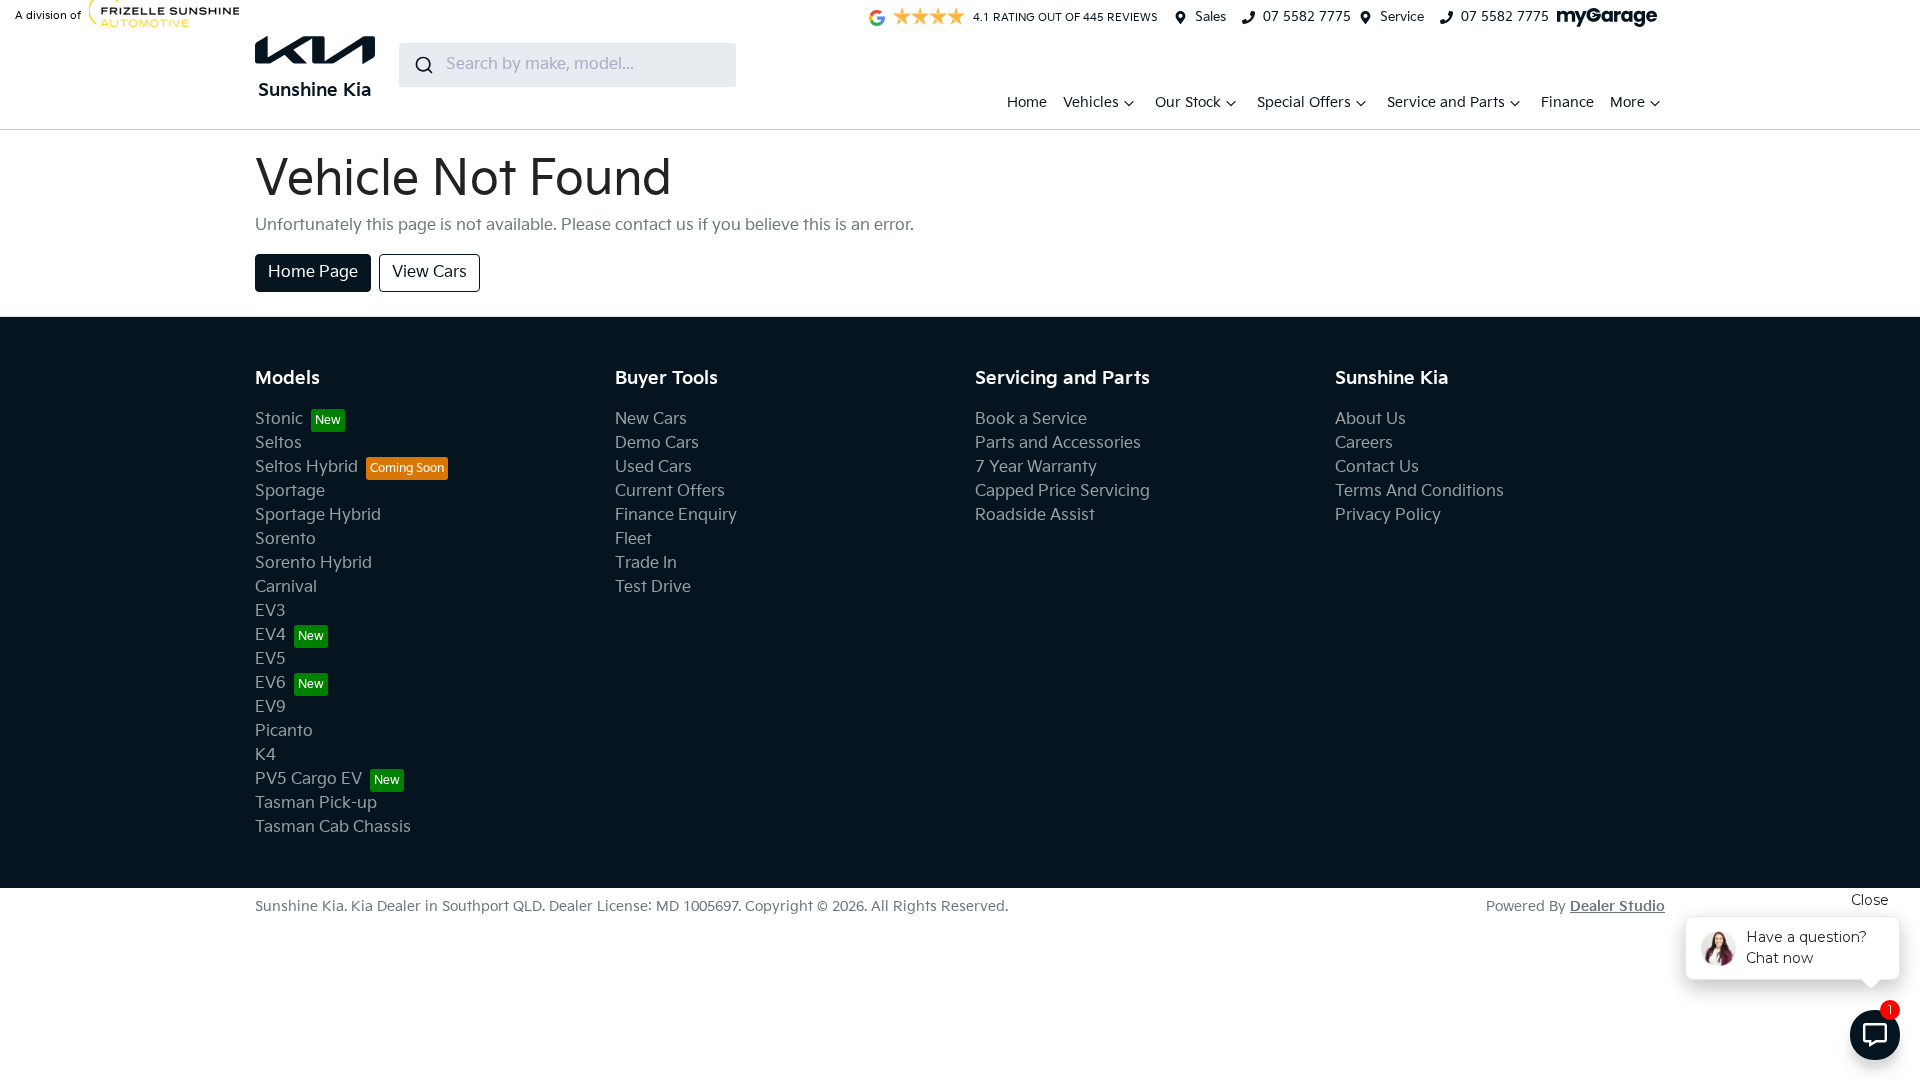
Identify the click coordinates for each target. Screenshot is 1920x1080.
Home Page (313, 272)
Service (1402, 17)
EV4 (270, 635)
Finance (1567, 102)
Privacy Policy (1388, 515)
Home (1027, 102)
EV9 (270, 707)
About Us (1370, 419)
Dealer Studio (1617, 906)
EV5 (270, 659)
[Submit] (422, 65)
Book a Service (1031, 419)
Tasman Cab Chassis (333, 827)
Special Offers (1304, 102)
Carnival (286, 587)
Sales (1210, 17)
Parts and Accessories (1058, 443)
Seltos (278, 443)
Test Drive (653, 587)
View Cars (429, 272)
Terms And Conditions (1419, 491)
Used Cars (653, 467)
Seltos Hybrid (306, 467)
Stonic (279, 419)
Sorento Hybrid (313, 563)
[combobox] (567, 65)
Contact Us (1377, 467)
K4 (265, 755)
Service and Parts (1446, 102)
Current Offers (670, 491)
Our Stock (1188, 102)
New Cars (651, 419)
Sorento (285, 539)
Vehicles (1091, 102)
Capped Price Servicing (1062, 491)
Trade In (646, 563)
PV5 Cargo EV (308, 779)
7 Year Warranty (1036, 467)
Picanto (284, 731)
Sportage (290, 491)
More (1627, 102)
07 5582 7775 (1307, 17)
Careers (1364, 443)
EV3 (270, 611)
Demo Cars (657, 443)
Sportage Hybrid (318, 515)
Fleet (633, 539)
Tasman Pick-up (316, 803)
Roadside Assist (1035, 515)
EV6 (270, 683)
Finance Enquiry (676, 515)
